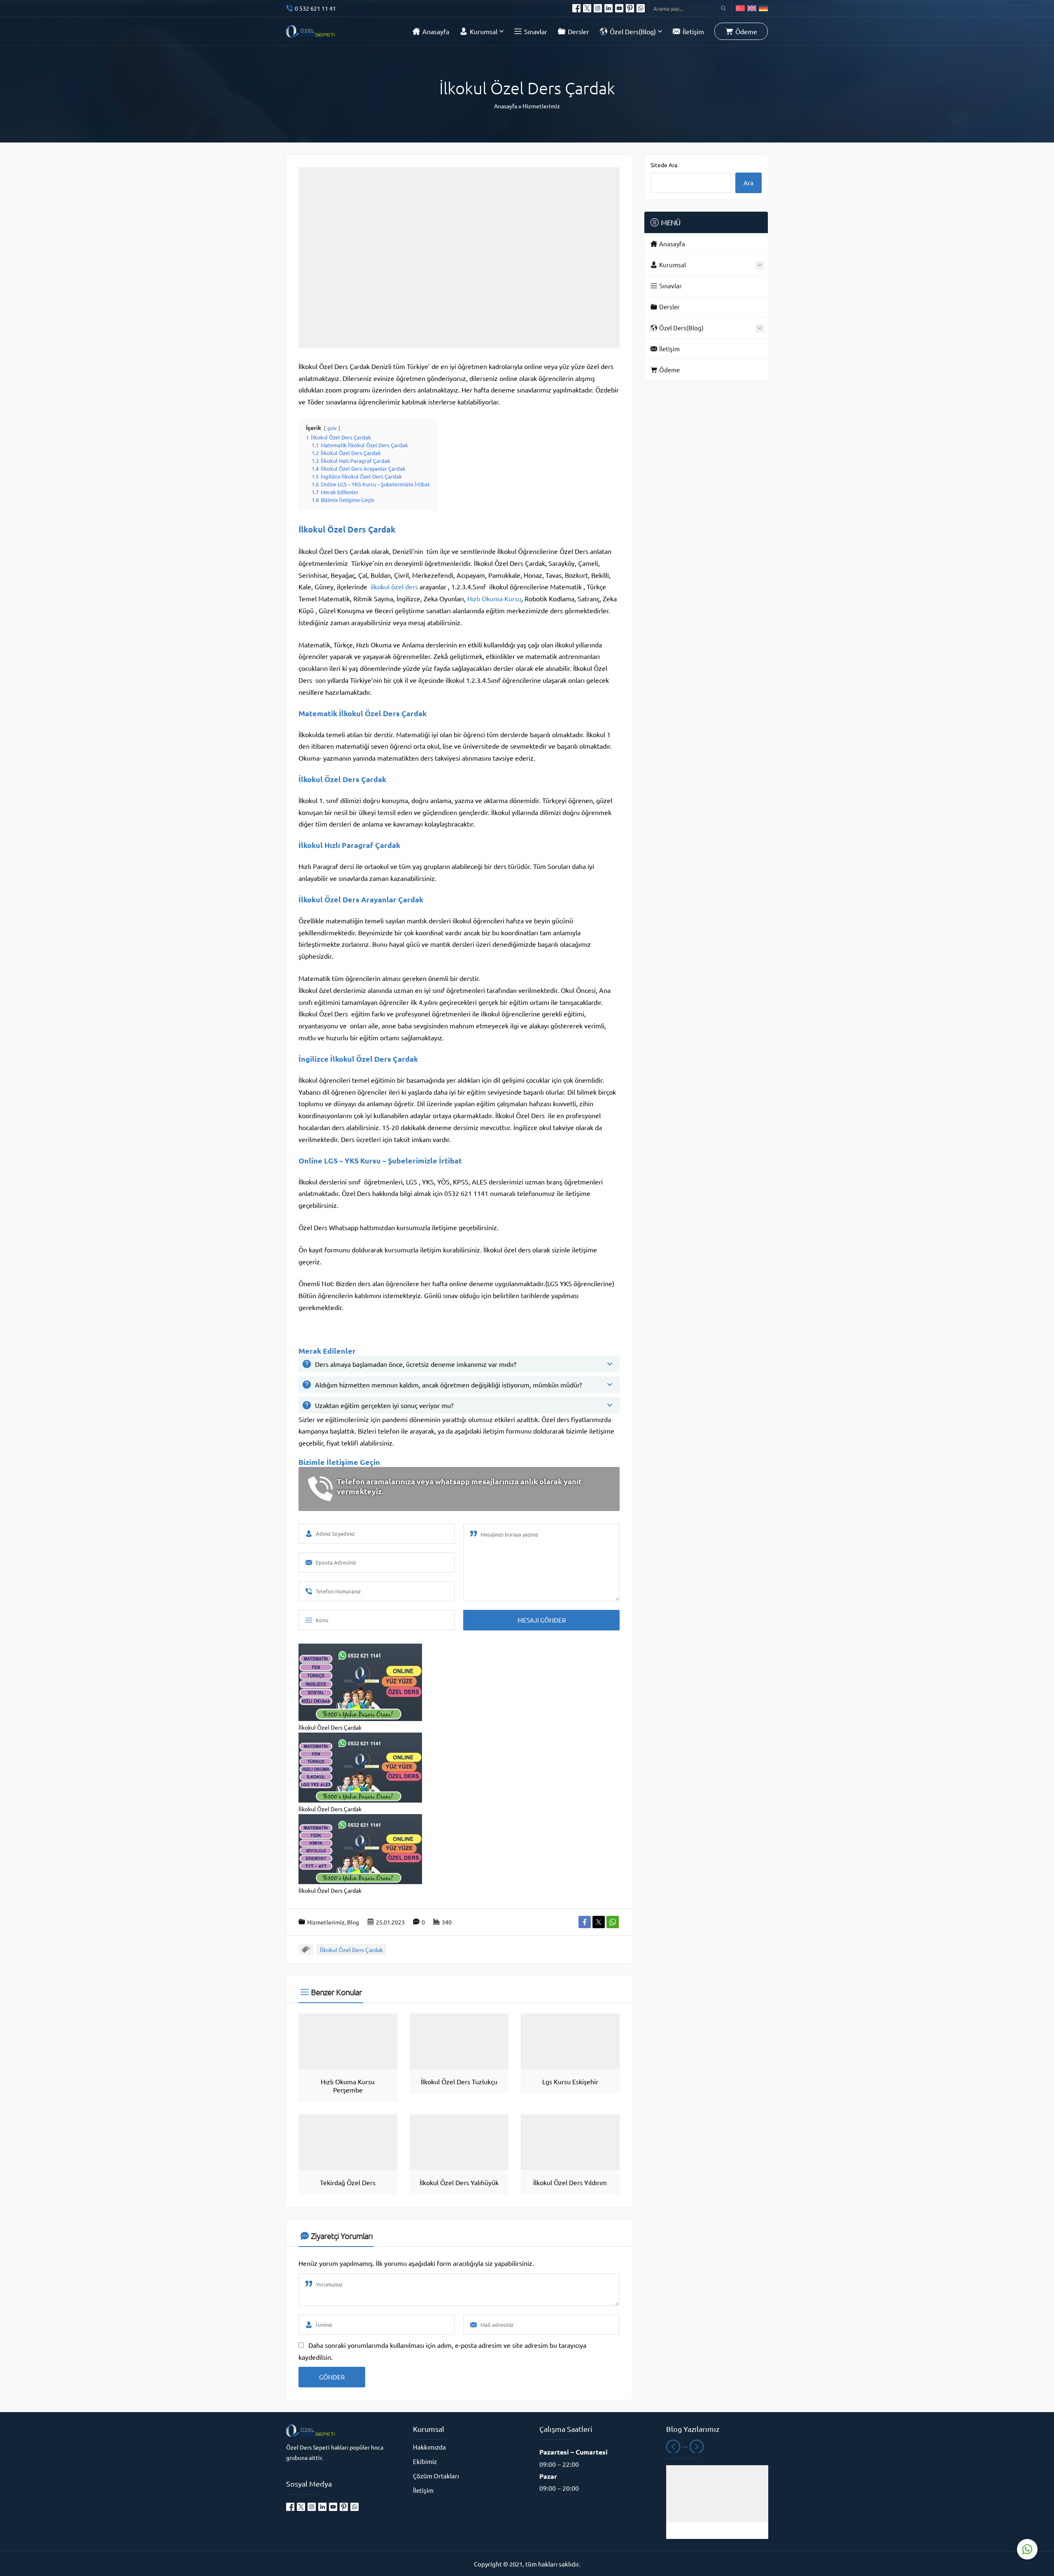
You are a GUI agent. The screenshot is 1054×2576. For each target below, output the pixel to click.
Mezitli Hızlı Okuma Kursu (717, 2531)
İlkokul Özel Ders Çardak (351, 1950)
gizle (332, 428)
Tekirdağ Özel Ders (348, 2182)
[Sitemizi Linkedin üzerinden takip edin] (609, 8)
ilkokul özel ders (394, 586)
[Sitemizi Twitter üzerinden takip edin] (587, 8)
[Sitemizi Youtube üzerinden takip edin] (619, 8)
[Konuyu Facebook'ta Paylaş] (585, 1922)
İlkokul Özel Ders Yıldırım (570, 2182)
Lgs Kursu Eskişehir (570, 2081)
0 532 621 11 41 (315, 8)
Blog (353, 1922)
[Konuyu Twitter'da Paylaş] (599, 1922)
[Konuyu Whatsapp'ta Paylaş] (613, 1922)
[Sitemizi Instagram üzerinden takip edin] (598, 8)
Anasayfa (506, 106)
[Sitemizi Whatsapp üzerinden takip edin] (641, 8)
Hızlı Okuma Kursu (494, 598)
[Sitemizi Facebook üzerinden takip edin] (576, 8)
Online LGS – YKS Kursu (340, 1160)
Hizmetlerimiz (541, 106)
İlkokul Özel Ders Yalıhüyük (459, 2182)
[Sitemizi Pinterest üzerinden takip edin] (630, 8)
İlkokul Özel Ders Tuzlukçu (459, 2081)
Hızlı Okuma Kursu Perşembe (348, 2086)
